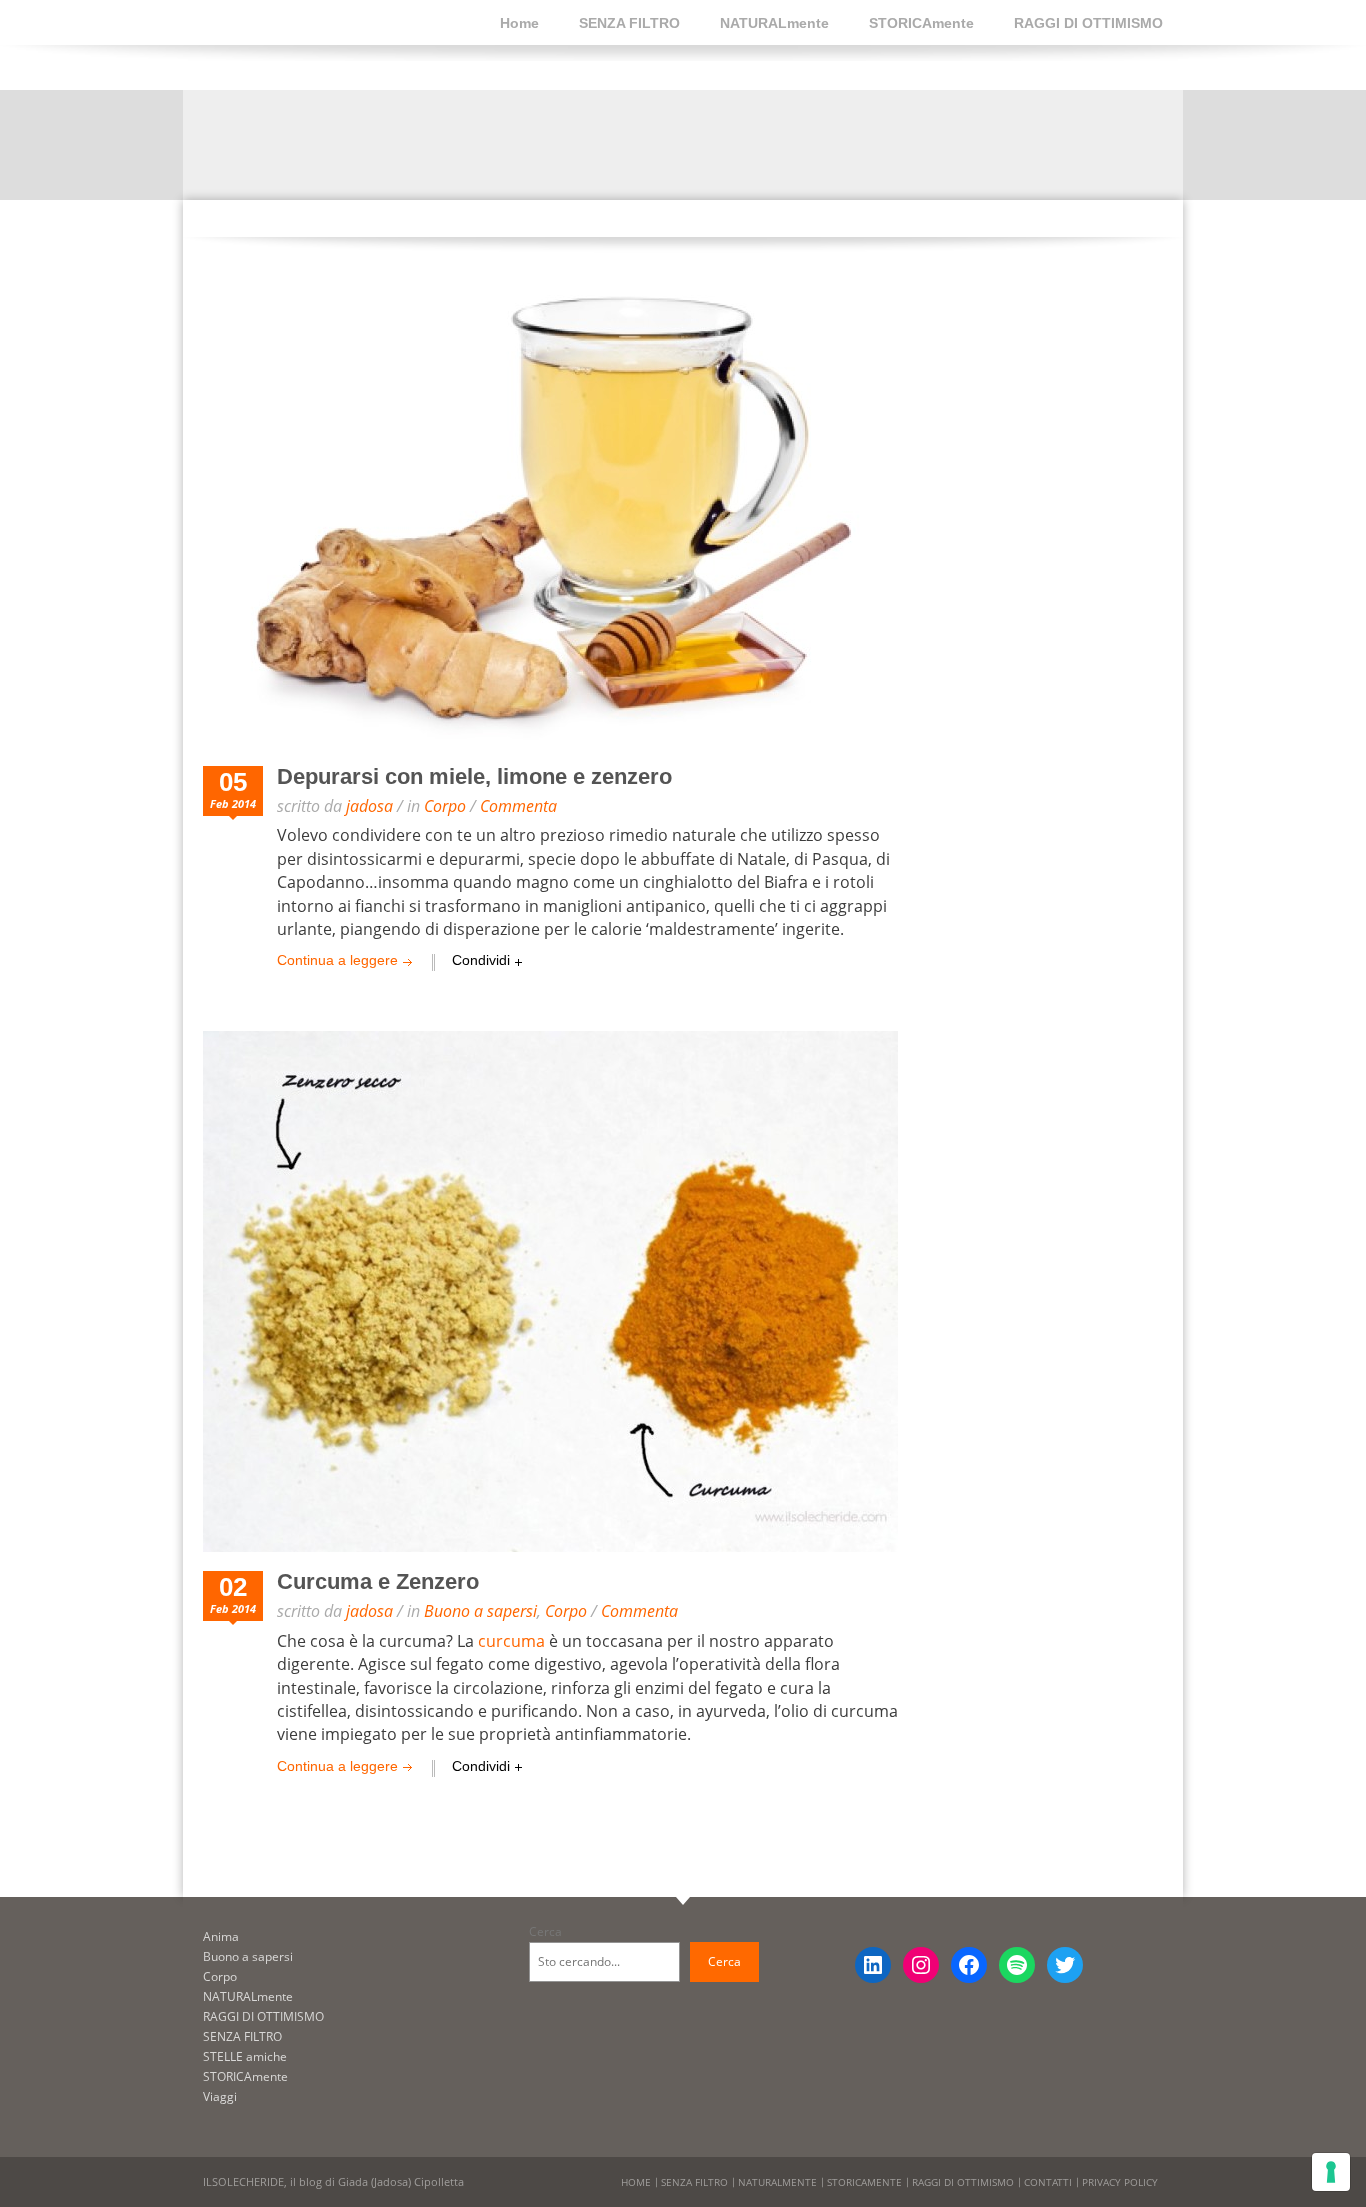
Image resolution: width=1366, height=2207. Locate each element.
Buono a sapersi (480, 1611)
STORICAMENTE (864, 2182)
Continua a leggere (337, 960)
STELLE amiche (245, 2056)
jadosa (369, 806)
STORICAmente (921, 23)
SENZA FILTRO (629, 23)
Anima (221, 1936)
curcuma (511, 1641)
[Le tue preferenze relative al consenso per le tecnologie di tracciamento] (1331, 2172)
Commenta (518, 806)
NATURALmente (774, 23)
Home (519, 23)
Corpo (445, 806)
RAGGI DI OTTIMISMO (1088, 23)
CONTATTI (1048, 2182)
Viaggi (220, 2096)
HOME (636, 2182)
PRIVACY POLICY (1120, 2182)
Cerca (545, 1931)
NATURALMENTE (777, 2182)
